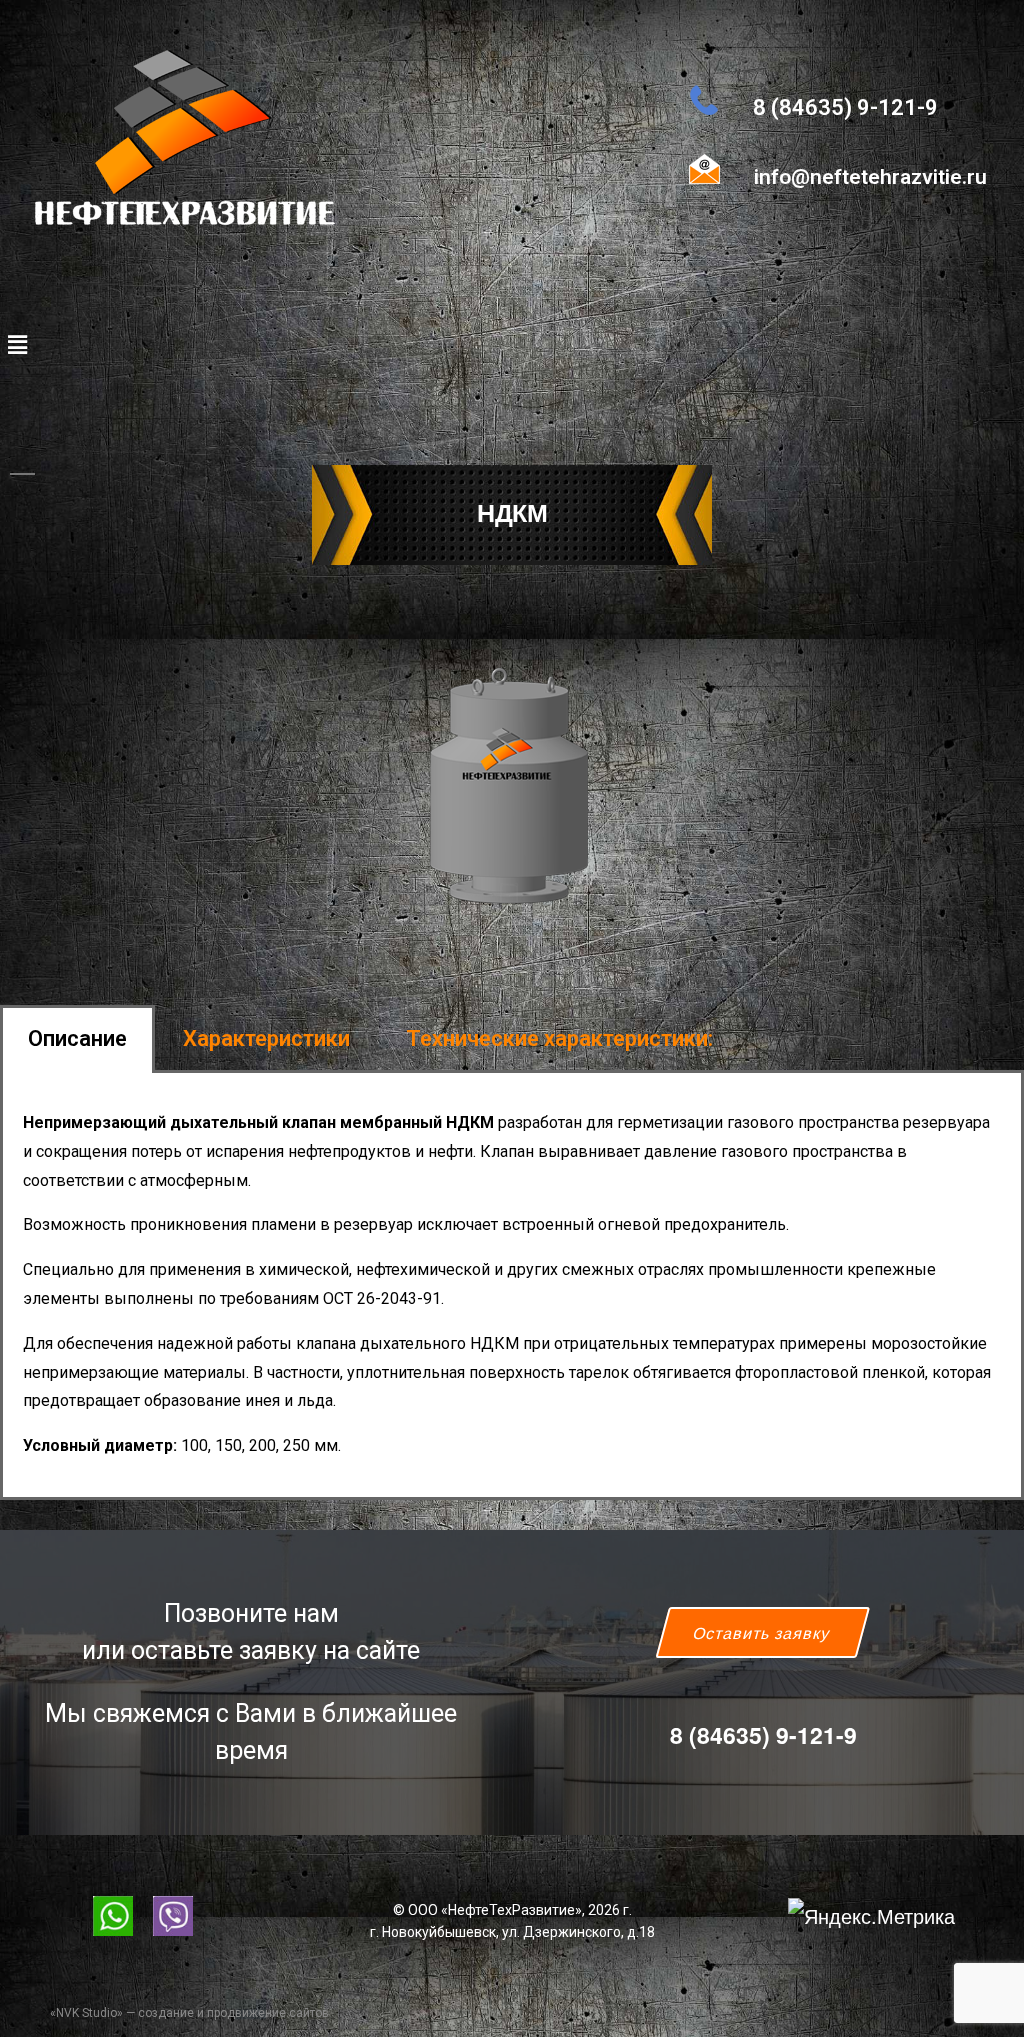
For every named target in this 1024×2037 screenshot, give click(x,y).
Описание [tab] (77, 1038)
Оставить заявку (762, 1632)
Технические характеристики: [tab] (559, 1038)
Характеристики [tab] (266, 1038)
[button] (17, 344)
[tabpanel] (512, 1286)
